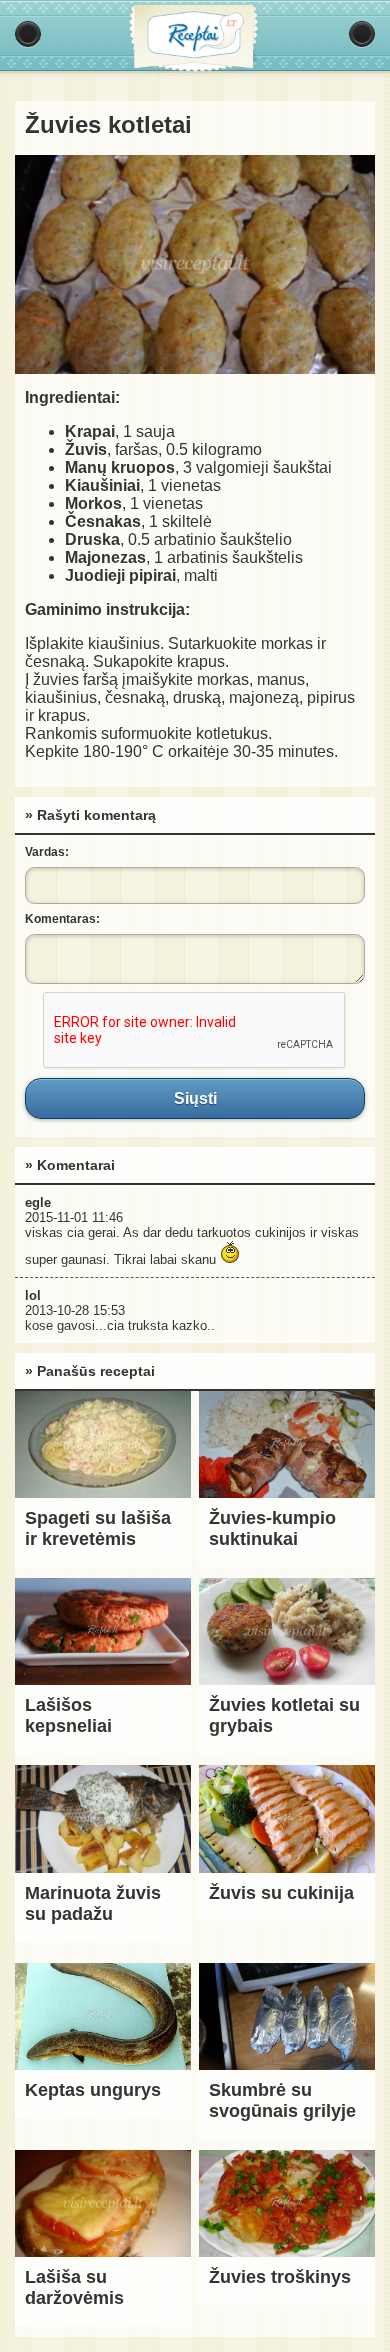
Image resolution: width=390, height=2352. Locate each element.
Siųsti (195, 1098)
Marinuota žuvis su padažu (93, 1903)
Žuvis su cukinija (281, 1893)
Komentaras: (62, 919)
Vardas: (47, 852)
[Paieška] (362, 34)
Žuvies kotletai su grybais (284, 1715)
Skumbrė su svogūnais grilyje (282, 2100)
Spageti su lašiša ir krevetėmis (98, 1528)
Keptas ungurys (93, 2090)
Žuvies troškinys (280, 2277)
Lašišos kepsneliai (68, 1715)
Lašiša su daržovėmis (74, 2287)
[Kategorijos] (28, 34)
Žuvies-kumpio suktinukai (272, 1528)
